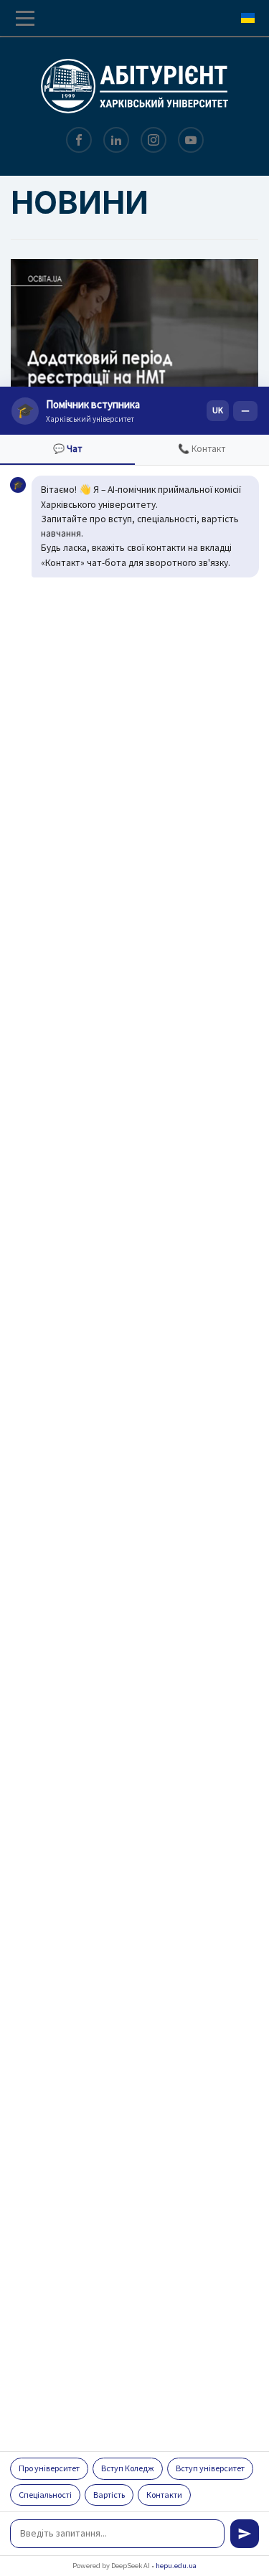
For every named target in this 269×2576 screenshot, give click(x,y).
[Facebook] (79, 141)
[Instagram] (154, 141)
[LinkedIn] (116, 141)
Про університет (49, 2468)
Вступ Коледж (128, 2468)
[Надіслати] (245, 2534)
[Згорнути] (245, 411)
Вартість (109, 2495)
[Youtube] (191, 141)
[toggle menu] (25, 18)
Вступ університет (210, 2468)
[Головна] (134, 82)
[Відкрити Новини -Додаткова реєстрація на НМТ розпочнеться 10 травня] (134, 341)
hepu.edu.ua (176, 2566)
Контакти (164, 2495)
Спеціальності (45, 2495)
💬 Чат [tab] (67, 449)
